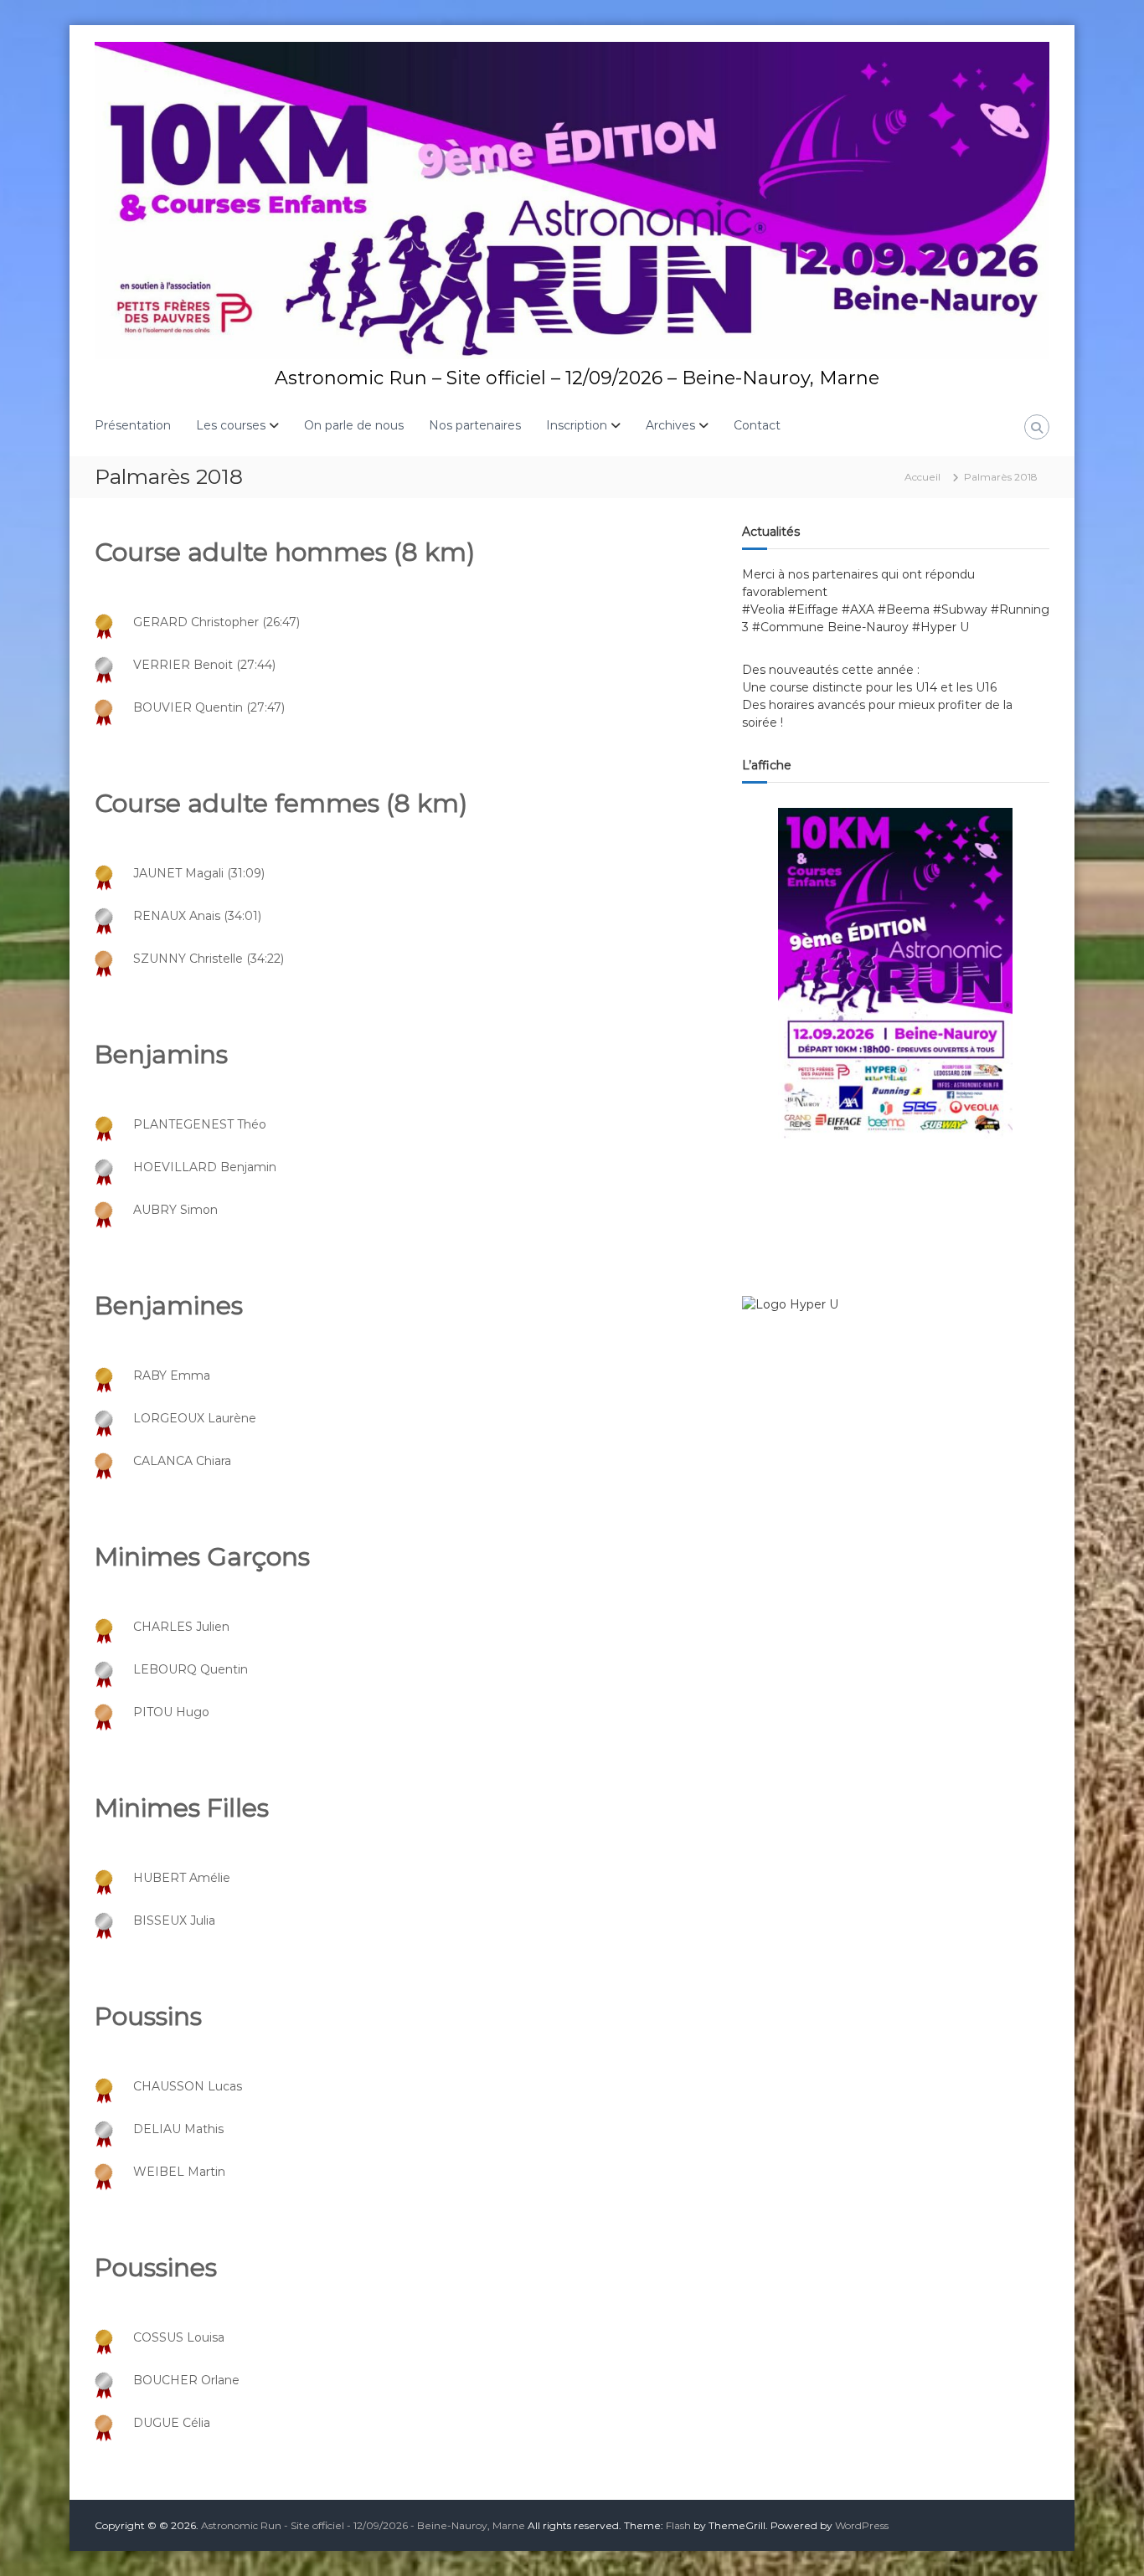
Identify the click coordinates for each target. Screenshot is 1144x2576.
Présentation (133, 425)
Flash (678, 2525)
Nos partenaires (475, 425)
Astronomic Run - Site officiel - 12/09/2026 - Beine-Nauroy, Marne (363, 2525)
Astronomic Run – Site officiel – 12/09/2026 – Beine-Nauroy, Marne (577, 378)
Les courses (231, 425)
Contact (757, 425)
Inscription (577, 425)
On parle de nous (354, 425)
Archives (670, 425)
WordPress (862, 2525)
